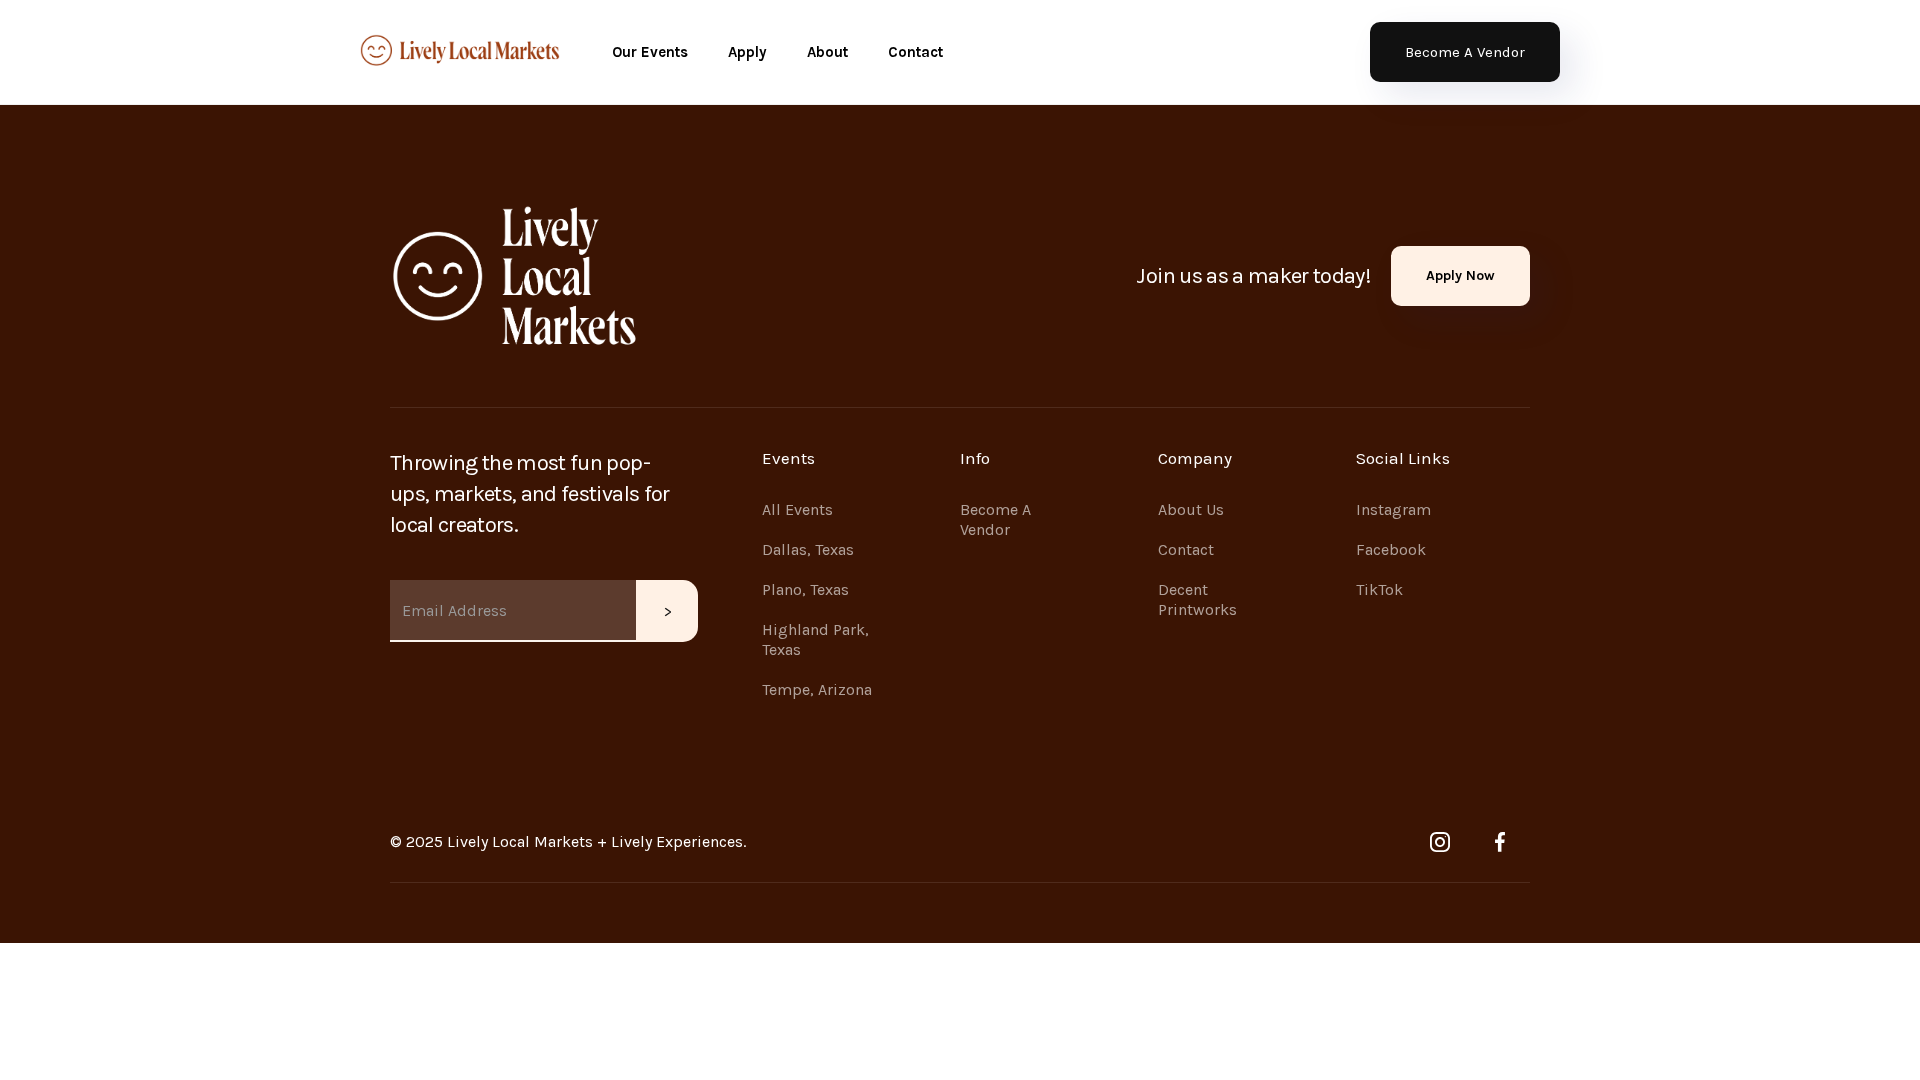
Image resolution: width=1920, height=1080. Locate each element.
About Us (1191, 509)
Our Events (650, 52)
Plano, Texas (805, 589)
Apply (747, 52)
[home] (460, 52)
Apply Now (1460, 275)
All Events (797, 509)
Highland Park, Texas (815, 639)
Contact (915, 52)
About (827, 52)
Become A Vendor (1465, 52)
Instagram (1393, 509)
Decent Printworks (1197, 599)
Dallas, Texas (808, 549)
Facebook (1391, 549)
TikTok (1379, 589)
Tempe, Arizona (817, 689)
